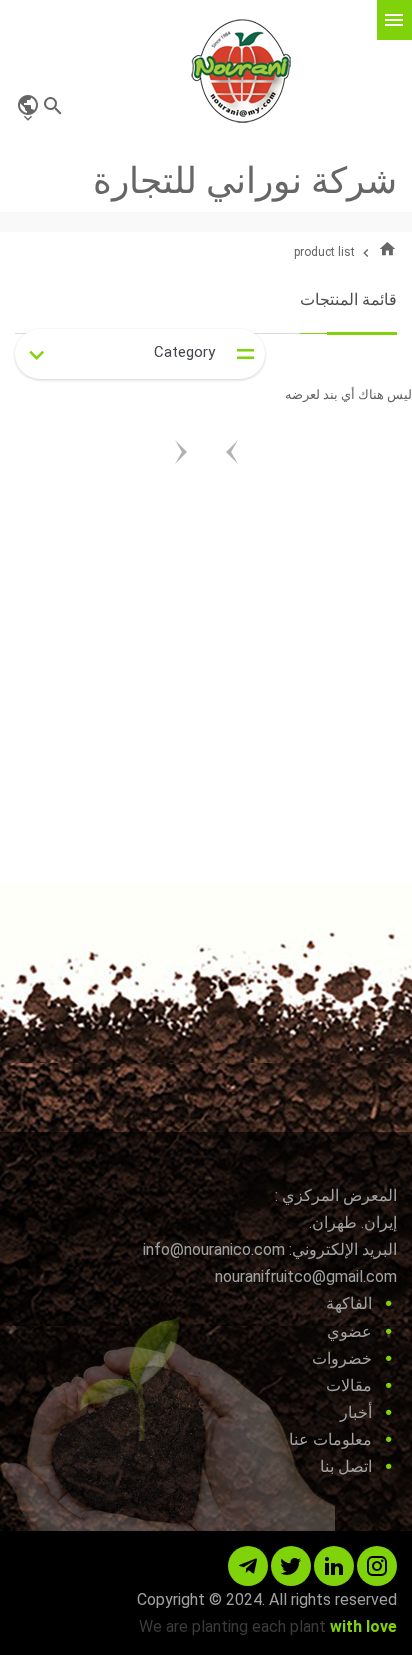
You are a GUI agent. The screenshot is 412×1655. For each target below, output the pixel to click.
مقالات (349, 1385)
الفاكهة (349, 1303)
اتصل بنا (346, 1466)
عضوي (349, 1331)
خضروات (342, 1358)
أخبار (356, 1412)
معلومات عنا (330, 1439)
